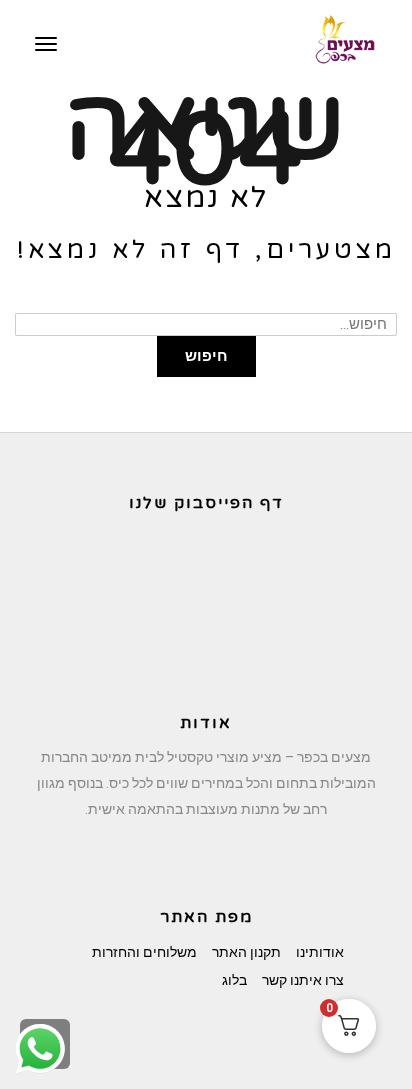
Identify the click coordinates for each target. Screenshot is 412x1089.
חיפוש (206, 356)
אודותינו (320, 952)
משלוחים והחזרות (144, 952)
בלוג (234, 980)
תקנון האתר (246, 952)
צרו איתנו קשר (303, 980)
